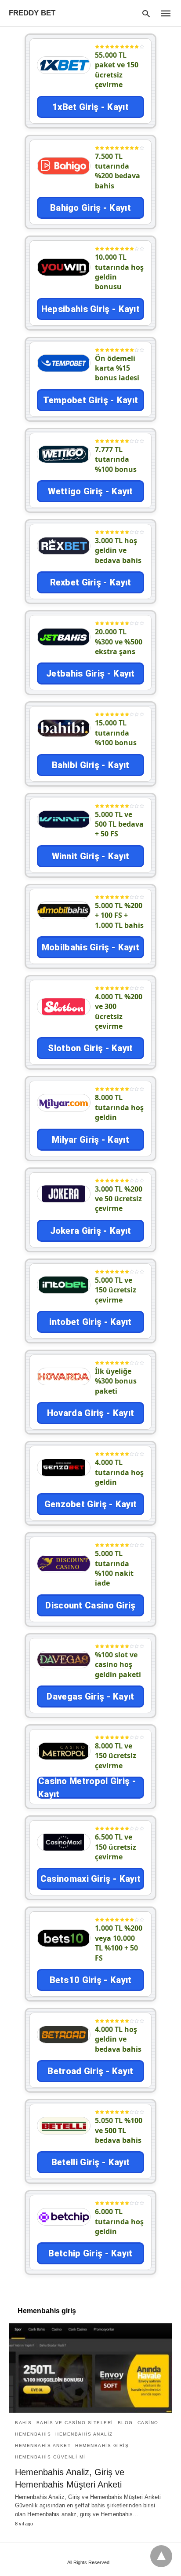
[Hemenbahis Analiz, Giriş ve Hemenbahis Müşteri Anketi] (90, 2368)
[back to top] (161, 2556)
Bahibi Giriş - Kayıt (91, 765)
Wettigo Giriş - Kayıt (90, 491)
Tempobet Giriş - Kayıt (91, 400)
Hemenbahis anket (43, 2445)
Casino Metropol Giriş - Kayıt (87, 1788)
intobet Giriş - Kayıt (90, 1322)
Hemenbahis (33, 2434)
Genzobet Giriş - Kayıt (91, 1504)
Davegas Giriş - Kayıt (90, 1696)
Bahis (24, 2423)
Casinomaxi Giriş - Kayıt (90, 1879)
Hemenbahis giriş (102, 2445)
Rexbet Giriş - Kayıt (91, 582)
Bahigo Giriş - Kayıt (90, 208)
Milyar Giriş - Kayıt (90, 1140)
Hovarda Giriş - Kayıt (90, 1413)
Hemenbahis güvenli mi (50, 2457)
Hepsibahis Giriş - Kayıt (90, 309)
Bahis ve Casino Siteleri (75, 2423)
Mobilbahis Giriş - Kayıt (90, 947)
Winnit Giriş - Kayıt (91, 856)
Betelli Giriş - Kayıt (90, 2162)
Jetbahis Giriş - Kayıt (90, 673)
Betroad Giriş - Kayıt (90, 2071)
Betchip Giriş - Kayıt (90, 2253)
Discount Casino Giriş (90, 1605)
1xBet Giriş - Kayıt (90, 107)
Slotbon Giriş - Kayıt (90, 1048)
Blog (125, 2423)
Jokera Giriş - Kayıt (91, 1231)
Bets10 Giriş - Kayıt (91, 1980)
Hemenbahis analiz (84, 2434)
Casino (148, 2423)
